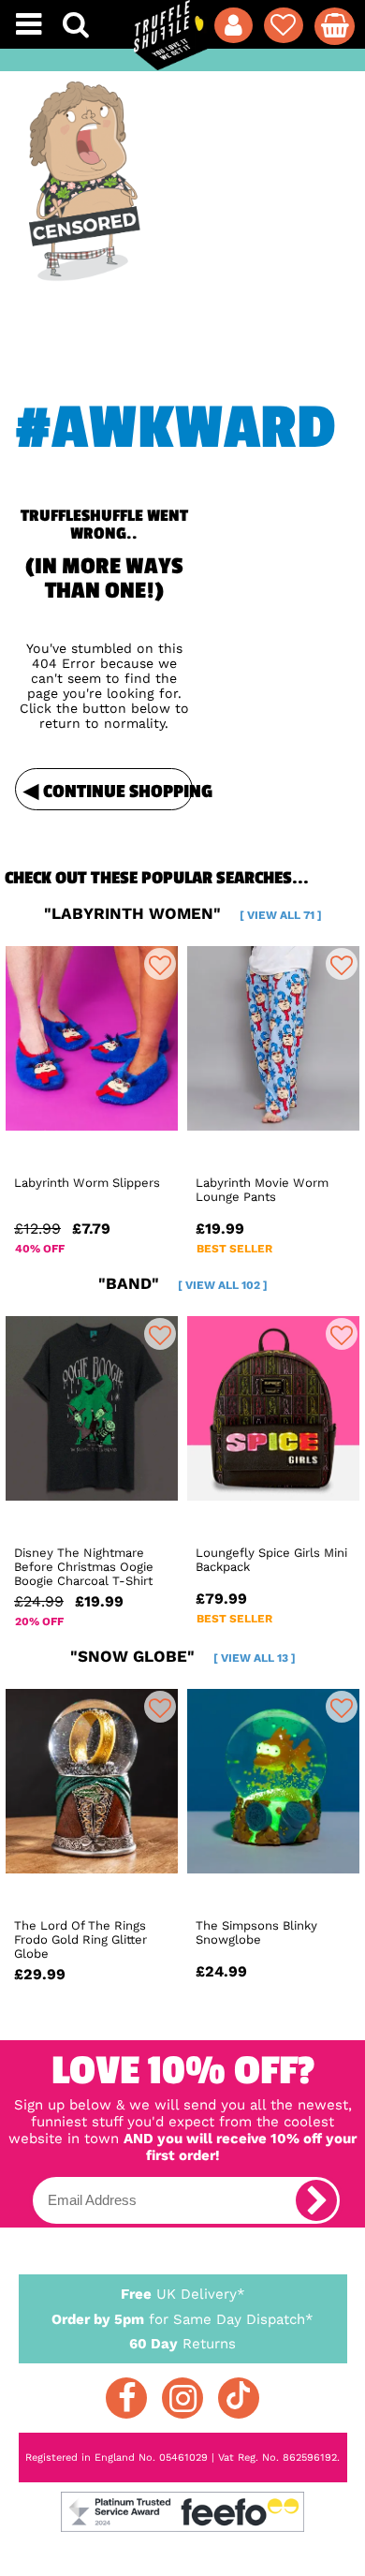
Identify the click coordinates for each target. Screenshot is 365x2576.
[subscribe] (316, 2200)
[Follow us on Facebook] (126, 2398)
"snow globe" (183, 1656)
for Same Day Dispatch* (182, 2319)
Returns (182, 2344)
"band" (183, 1283)
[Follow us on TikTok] (239, 2398)
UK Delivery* (183, 2294)
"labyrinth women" (183, 913)
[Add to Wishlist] (160, 964)
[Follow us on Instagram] (182, 2398)
